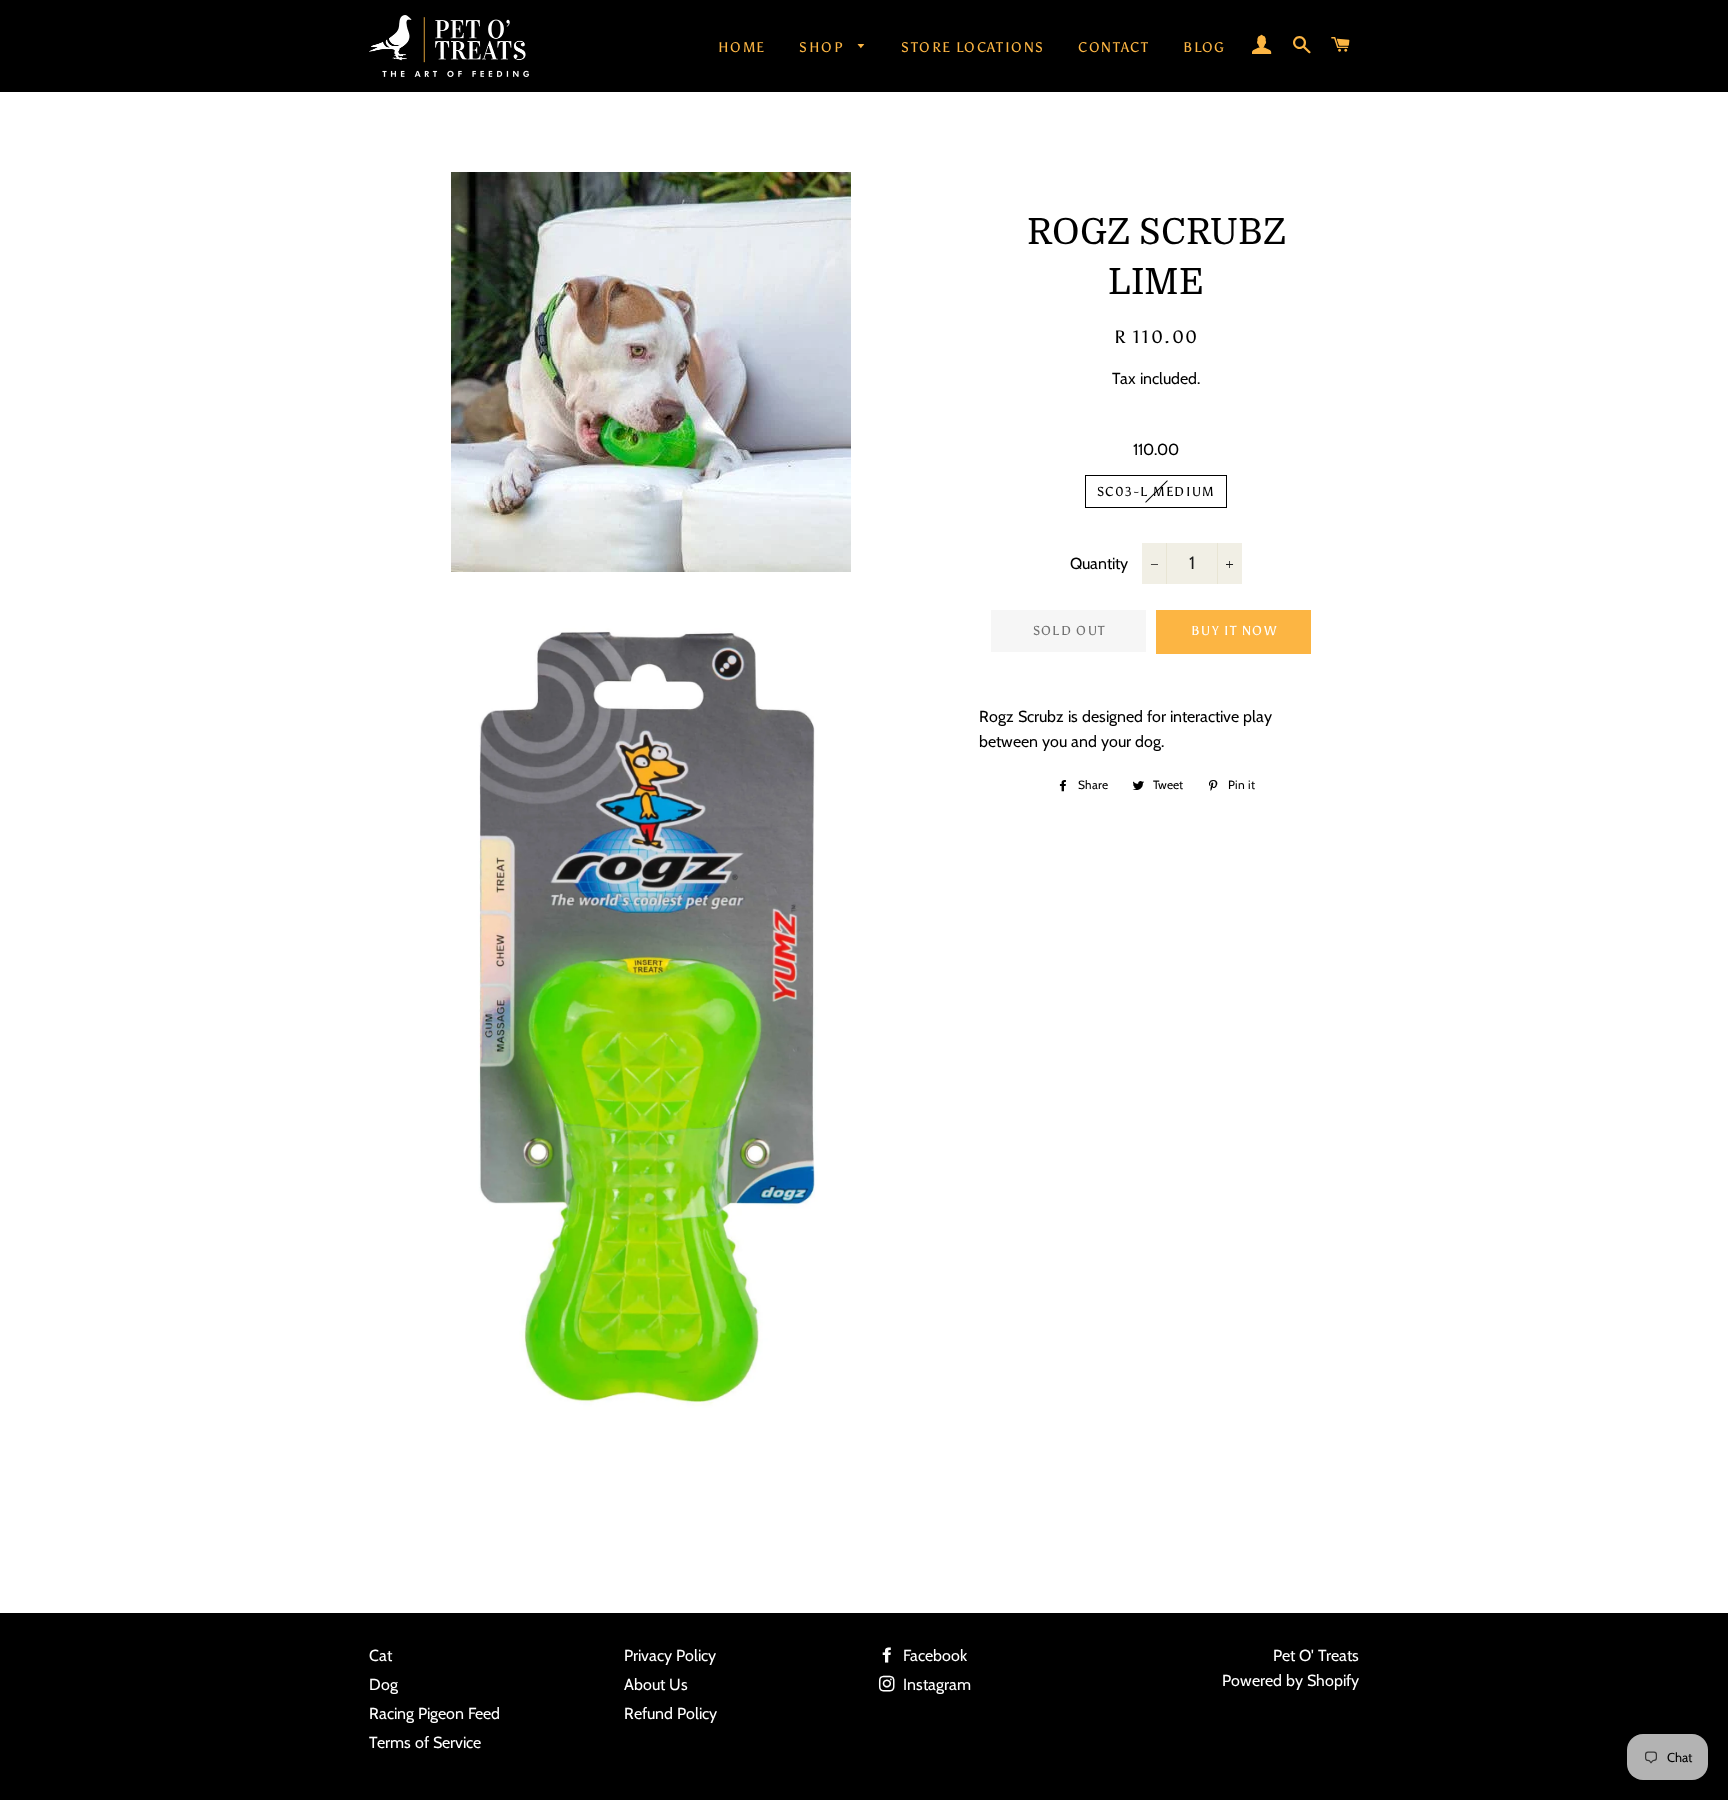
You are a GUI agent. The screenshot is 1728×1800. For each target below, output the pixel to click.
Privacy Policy (670, 1655)
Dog (383, 1684)
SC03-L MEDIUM (1156, 491)
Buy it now (1234, 630)
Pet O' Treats (1316, 1655)
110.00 (1156, 449)
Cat (380, 1655)
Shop (823, 47)
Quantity (1099, 563)
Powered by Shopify (1290, 1680)
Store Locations (972, 47)
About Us (656, 1684)
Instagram (935, 1684)
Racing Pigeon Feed (434, 1713)
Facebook (933, 1655)
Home (742, 47)
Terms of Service (425, 1742)
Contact (1113, 47)
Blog (1204, 47)
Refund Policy (670, 1713)
